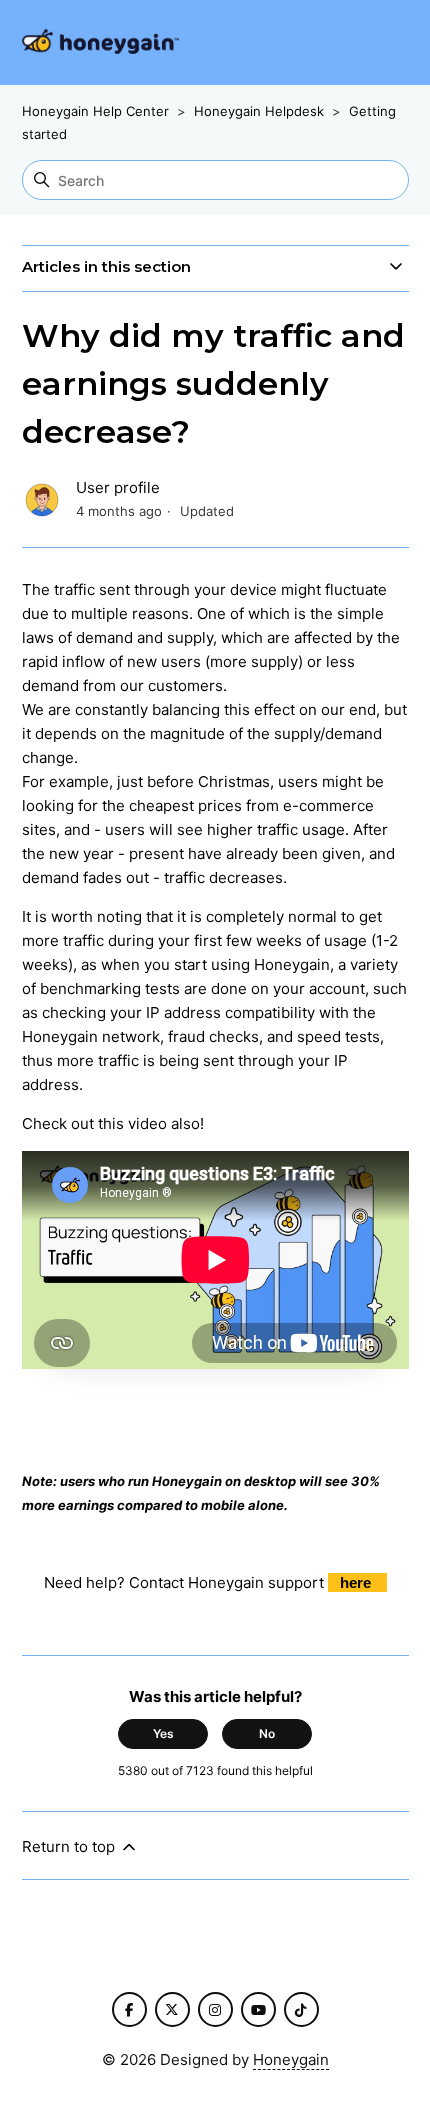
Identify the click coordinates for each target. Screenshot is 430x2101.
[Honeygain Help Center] (100, 42)
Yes (163, 1733)
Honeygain (291, 2059)
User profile (118, 487)
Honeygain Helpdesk (259, 111)
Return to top (70, 1846)
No (267, 1733)
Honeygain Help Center (95, 111)
